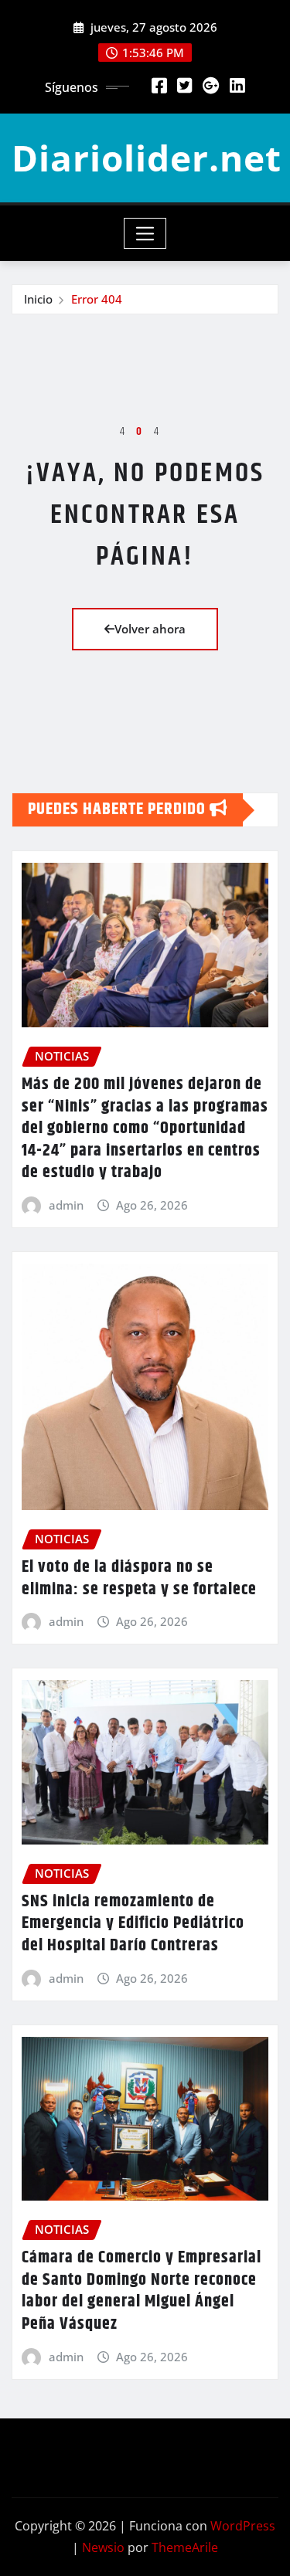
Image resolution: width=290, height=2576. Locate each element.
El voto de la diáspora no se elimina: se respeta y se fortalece (139, 1578)
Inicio (38, 299)
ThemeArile (185, 2547)
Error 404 (97, 299)
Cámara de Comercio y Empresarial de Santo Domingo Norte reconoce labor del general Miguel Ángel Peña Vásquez (142, 2291)
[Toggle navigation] (145, 233)
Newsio (103, 2547)
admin (66, 1205)
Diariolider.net (147, 158)
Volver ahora (150, 629)
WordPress (243, 2526)
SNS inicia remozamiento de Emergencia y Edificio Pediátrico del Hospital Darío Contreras (133, 1924)
